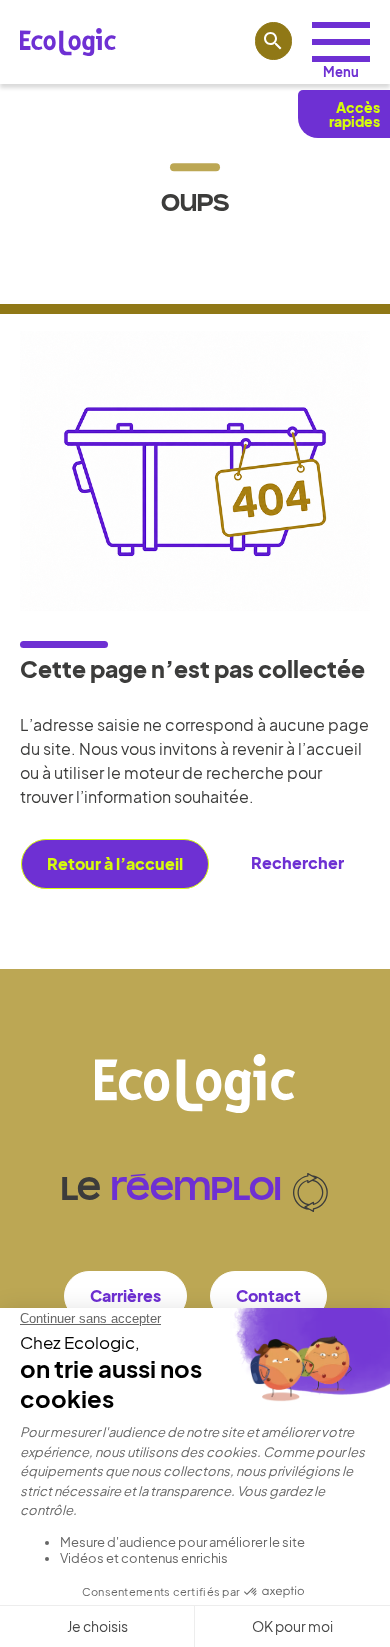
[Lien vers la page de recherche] (274, 41)
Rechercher (297, 862)
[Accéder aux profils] (341, 42)
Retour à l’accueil (115, 863)
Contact (268, 1295)
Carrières (125, 1295)
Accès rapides (354, 114)
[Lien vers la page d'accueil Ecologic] (68, 42)
